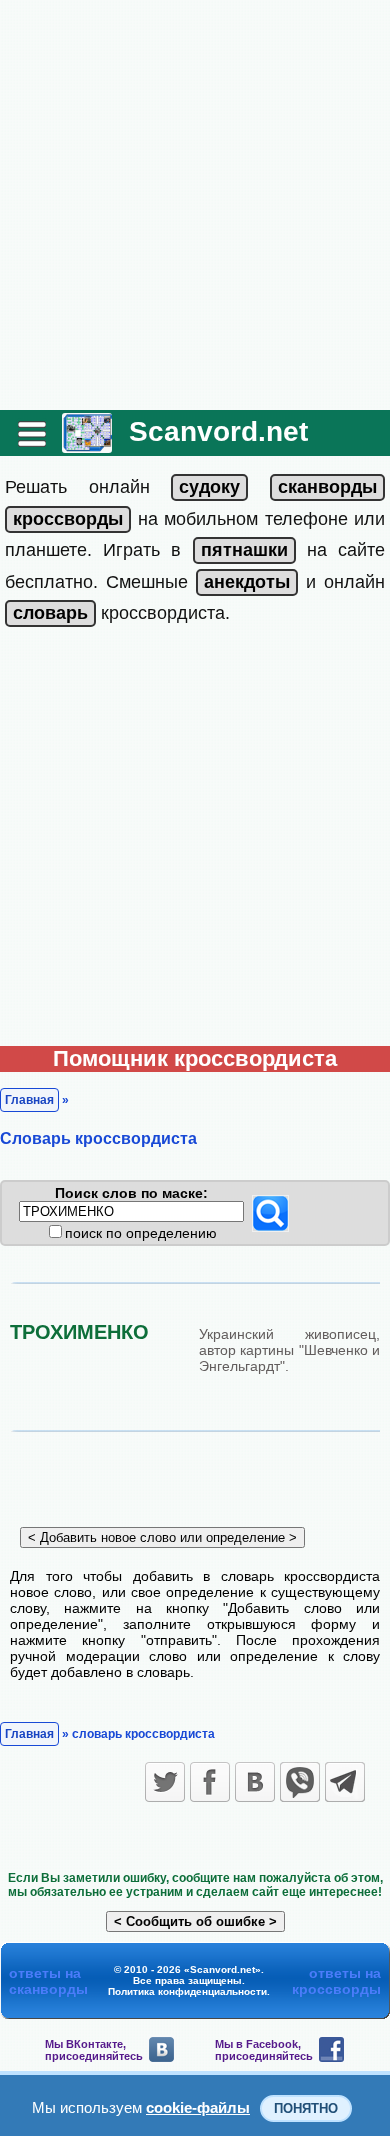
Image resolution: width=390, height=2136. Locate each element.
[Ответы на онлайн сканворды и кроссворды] (87, 445)
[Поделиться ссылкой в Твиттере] (165, 1782)
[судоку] (209, 487)
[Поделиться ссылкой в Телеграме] (345, 1782)
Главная (29, 1100)
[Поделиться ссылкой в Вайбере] (300, 1782)
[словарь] (50, 613)
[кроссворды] (68, 519)
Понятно (306, 2108)
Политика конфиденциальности (187, 1991)
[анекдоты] (247, 582)
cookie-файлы (198, 2107)
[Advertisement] (195, 205)
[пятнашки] (244, 550)
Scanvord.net (218, 431)
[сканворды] (327, 487)
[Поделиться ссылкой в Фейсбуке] (210, 1782)
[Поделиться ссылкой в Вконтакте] (255, 1782)
